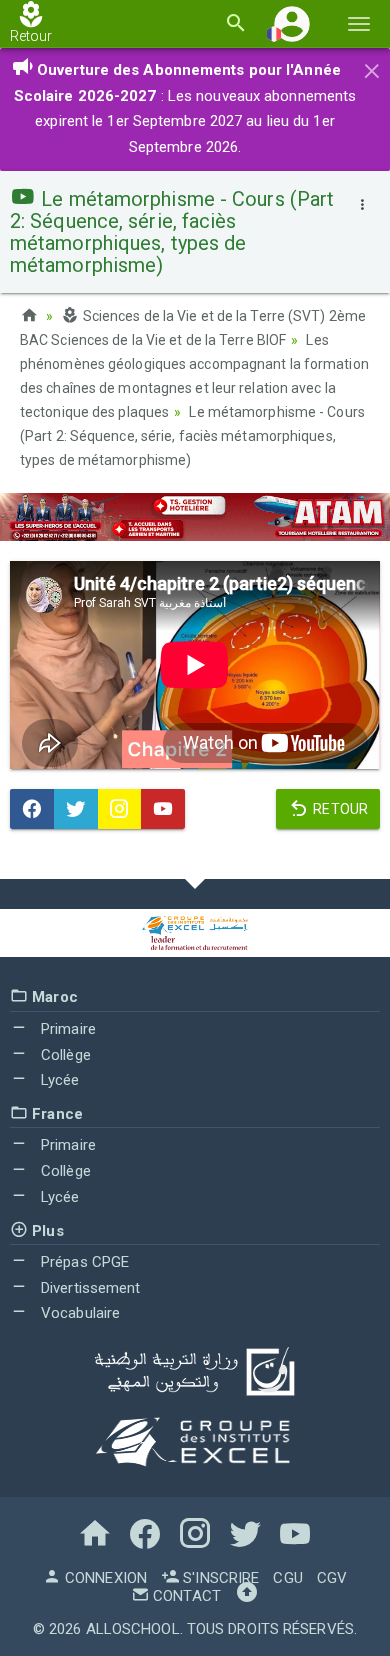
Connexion (104, 1578)
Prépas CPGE (83, 1262)
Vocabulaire (78, 1313)
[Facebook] (32, 809)
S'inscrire (219, 1578)
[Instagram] (120, 809)
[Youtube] (163, 809)
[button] (292, 23)
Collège (64, 1055)
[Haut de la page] (247, 1596)
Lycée (58, 1080)
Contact (185, 1596)
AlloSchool (133, 1629)
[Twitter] (76, 809)
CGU (287, 1578)
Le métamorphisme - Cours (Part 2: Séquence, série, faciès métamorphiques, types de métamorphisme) (192, 436)
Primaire (66, 1029)
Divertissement (89, 1288)
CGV (332, 1578)
